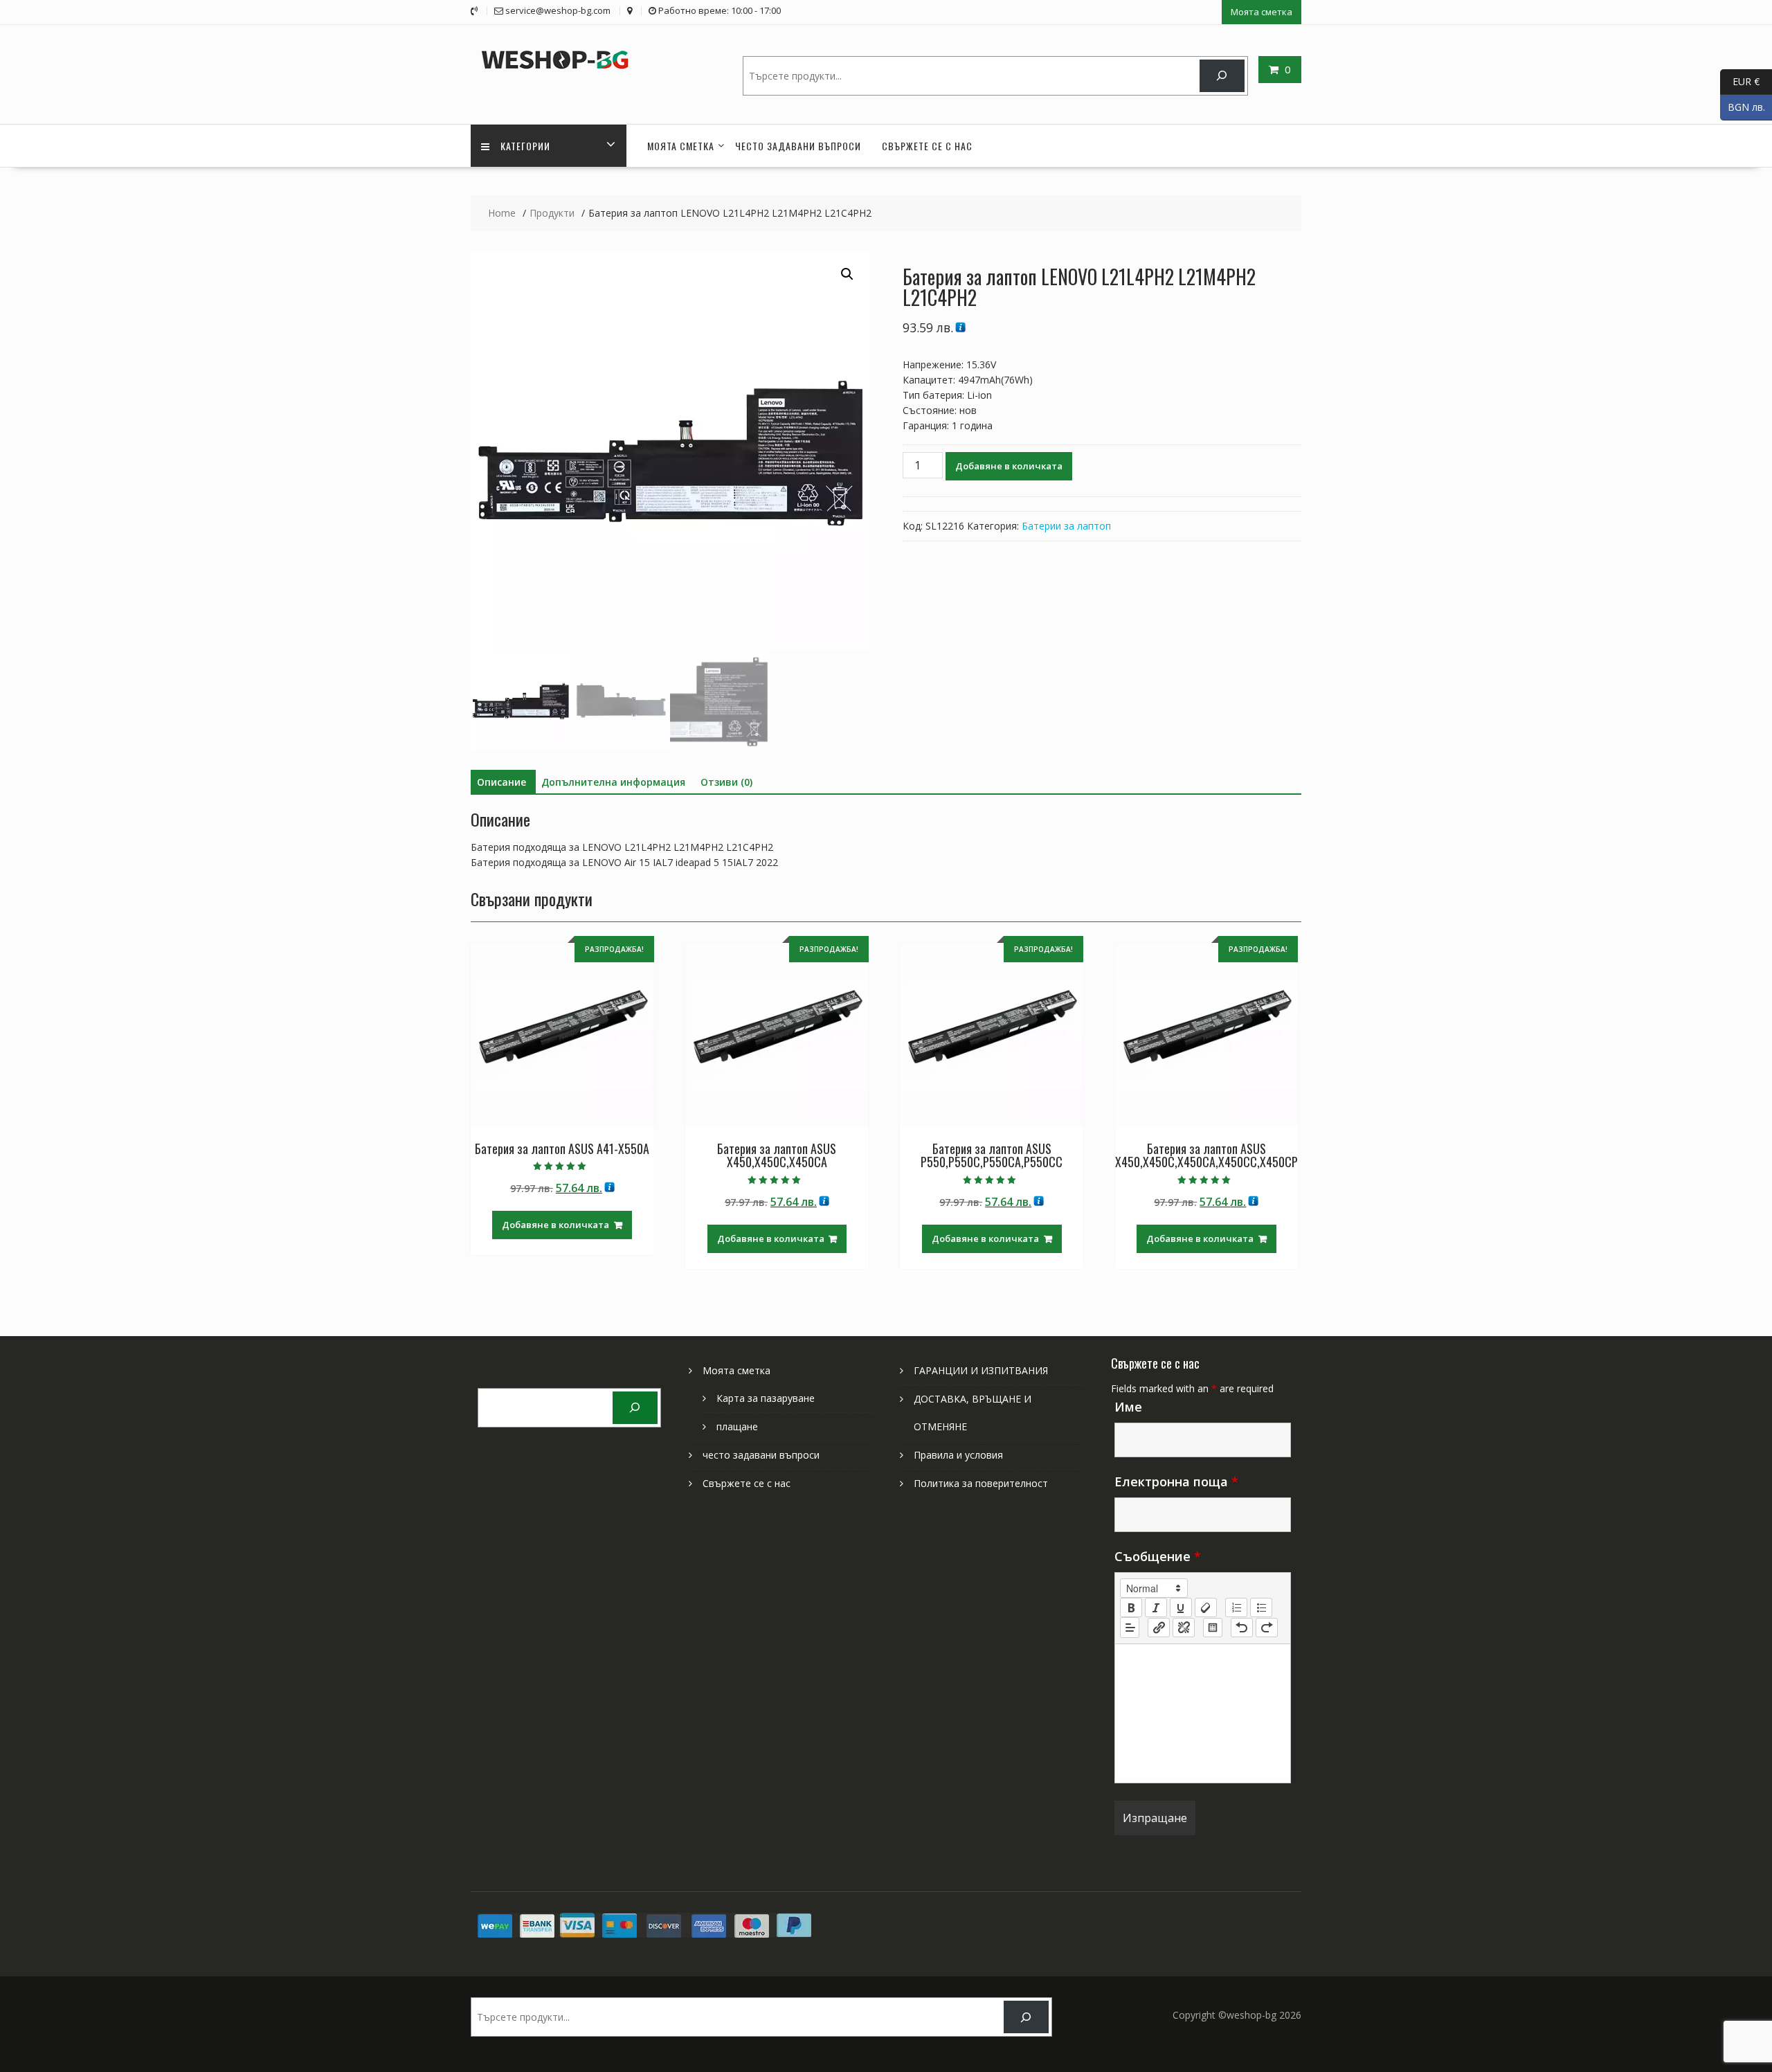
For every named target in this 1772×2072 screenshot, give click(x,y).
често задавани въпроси (798, 146)
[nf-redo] (1267, 1628)
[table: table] (1213, 1628)
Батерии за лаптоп (1066, 526)
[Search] (1222, 76)
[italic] (1156, 1607)
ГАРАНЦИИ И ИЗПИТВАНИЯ (981, 1370)
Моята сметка (1262, 12)
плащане (737, 1426)
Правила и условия (958, 1455)
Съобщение (1158, 1556)
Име (1128, 1407)
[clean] (1206, 1607)
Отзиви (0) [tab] (726, 782)
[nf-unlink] (1184, 1628)
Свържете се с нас (927, 146)
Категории (525, 146)
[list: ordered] (1236, 1607)
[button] (847, 274)
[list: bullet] (1261, 1607)
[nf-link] (1159, 1628)
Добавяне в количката (1009, 466)
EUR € (1740, 81)
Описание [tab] (501, 782)
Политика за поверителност (981, 1483)
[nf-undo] (1242, 1628)
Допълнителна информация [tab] (613, 782)
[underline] (1181, 1607)
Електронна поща (1176, 1481)
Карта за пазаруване (766, 1398)
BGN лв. (1743, 106)
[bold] (1131, 1607)
